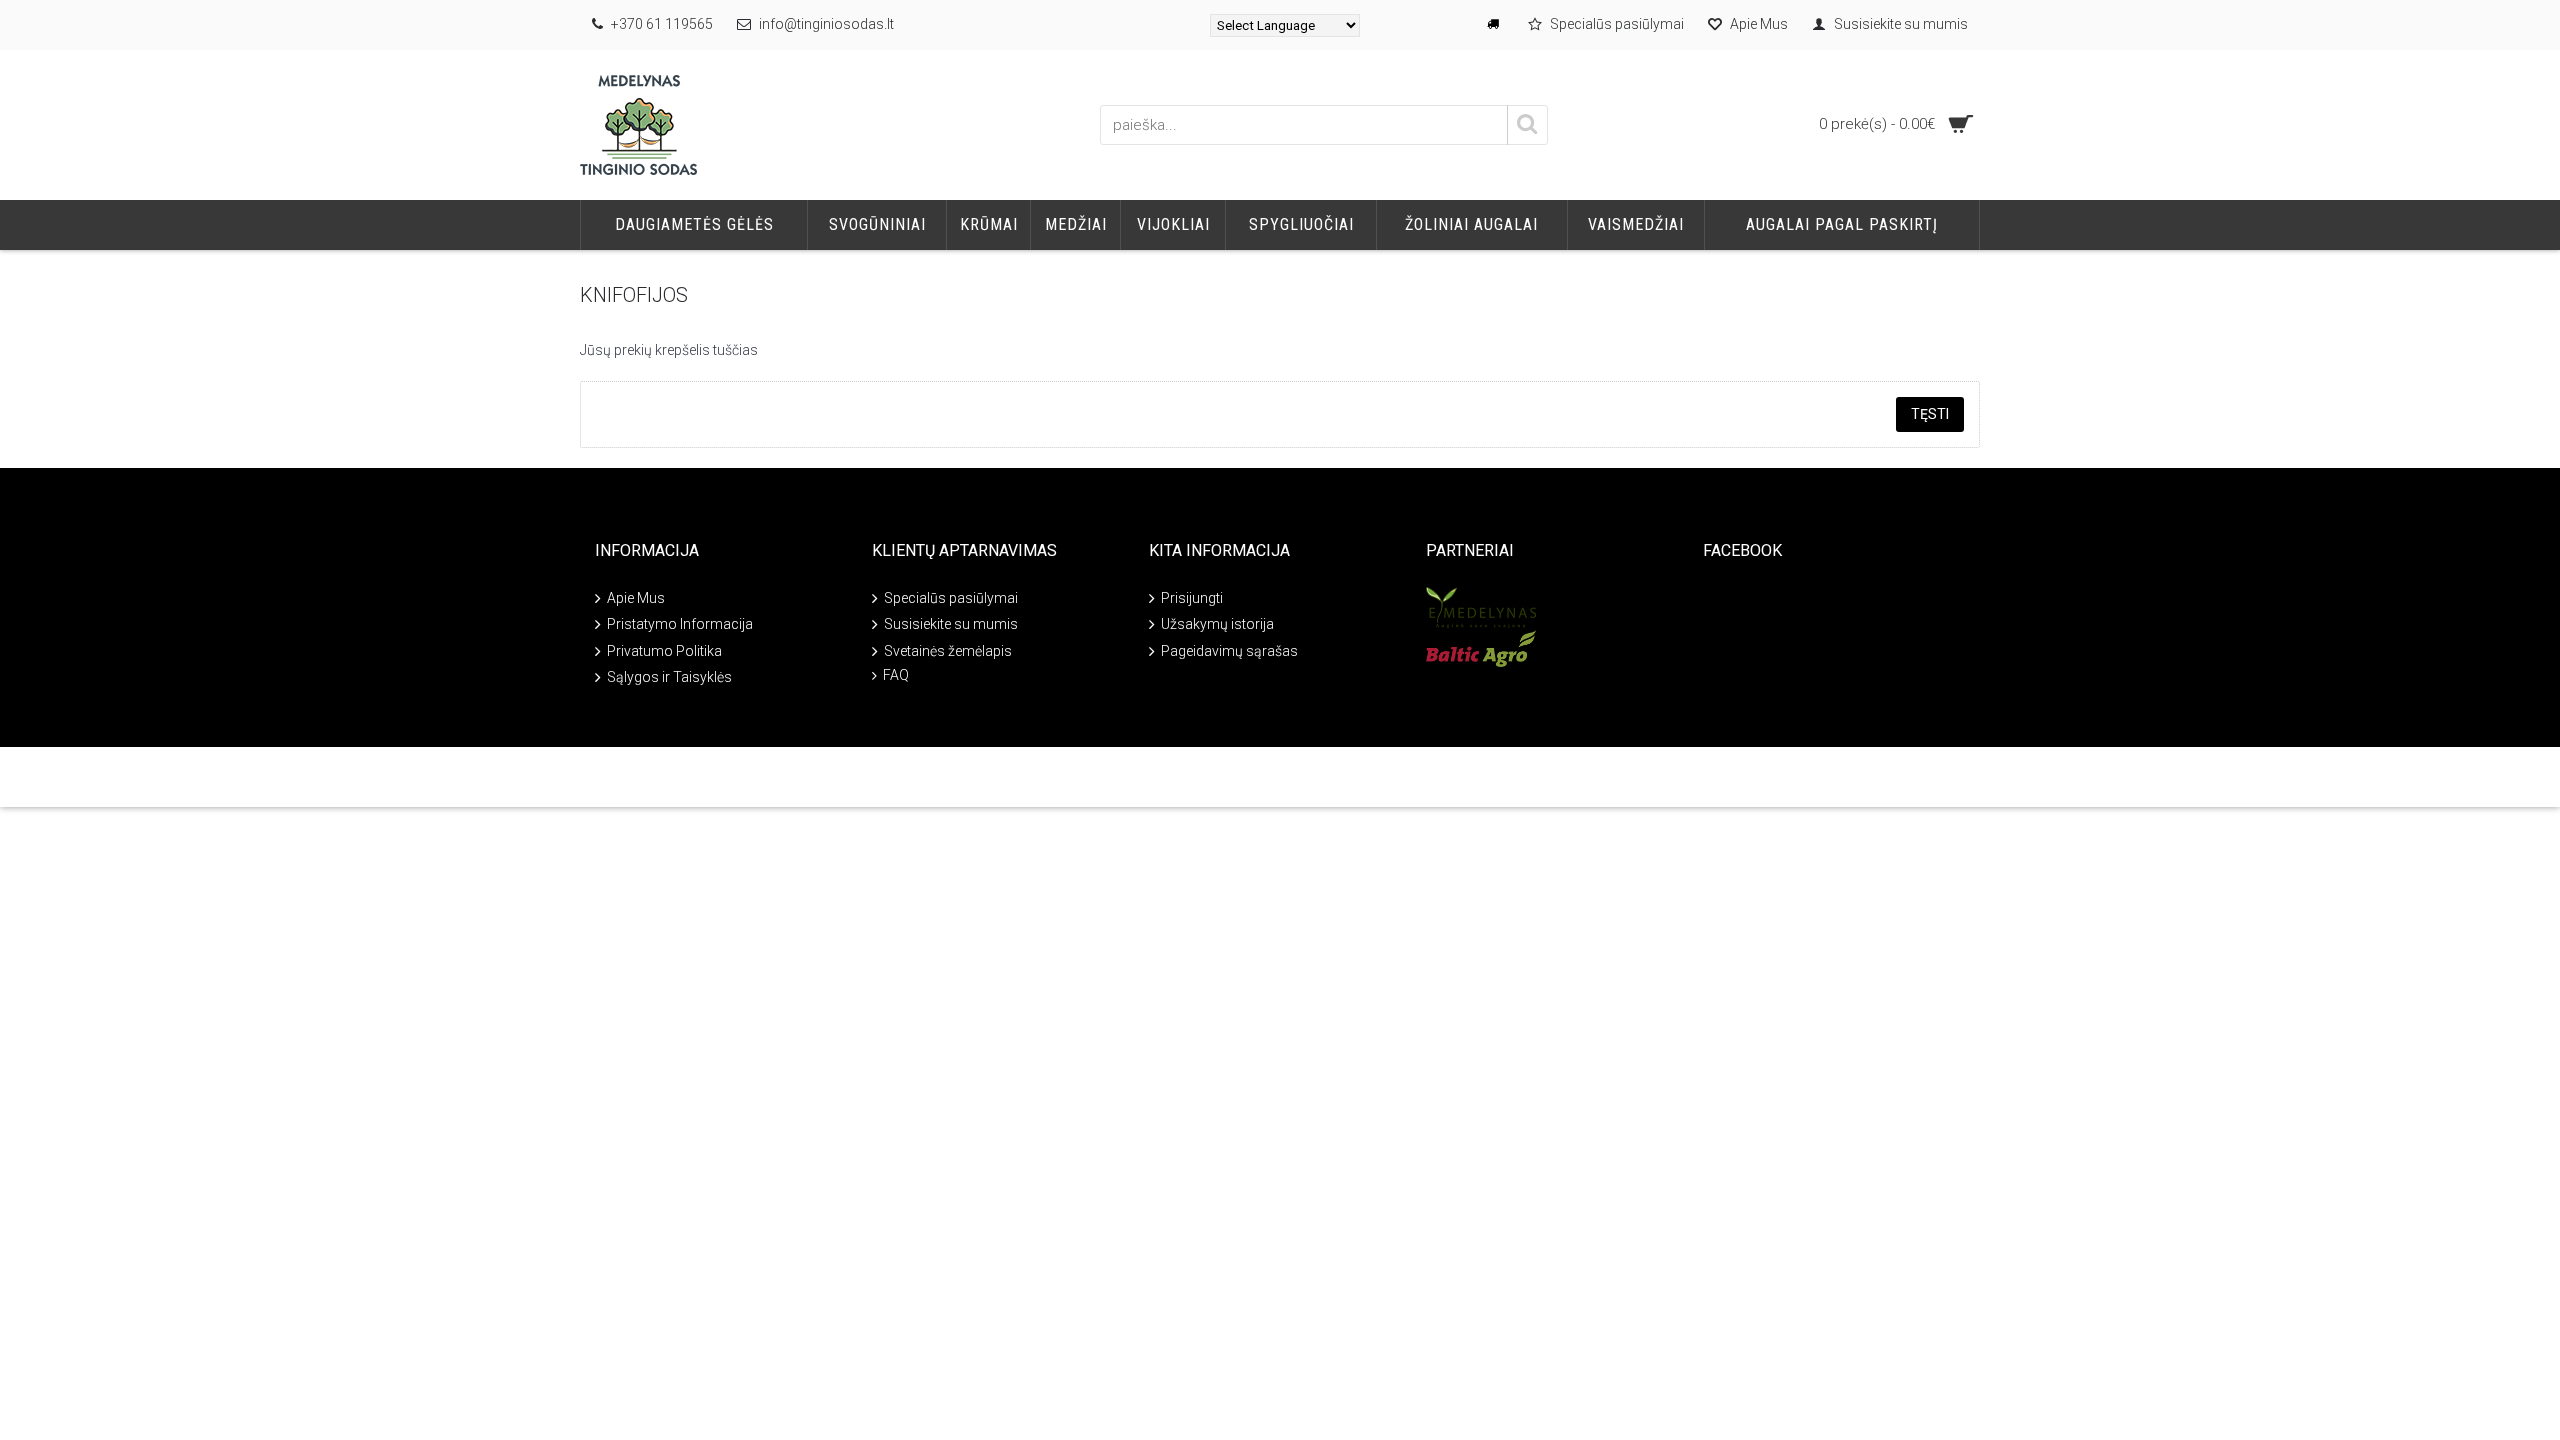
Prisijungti (1192, 598)
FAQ (896, 675)
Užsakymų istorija (1217, 624)
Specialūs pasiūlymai (951, 598)
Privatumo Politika (664, 651)
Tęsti (1930, 414)
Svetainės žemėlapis (948, 651)
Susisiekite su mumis (951, 624)
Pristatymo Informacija (680, 624)
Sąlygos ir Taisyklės (669, 677)
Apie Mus (636, 598)
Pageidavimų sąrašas (1229, 651)
